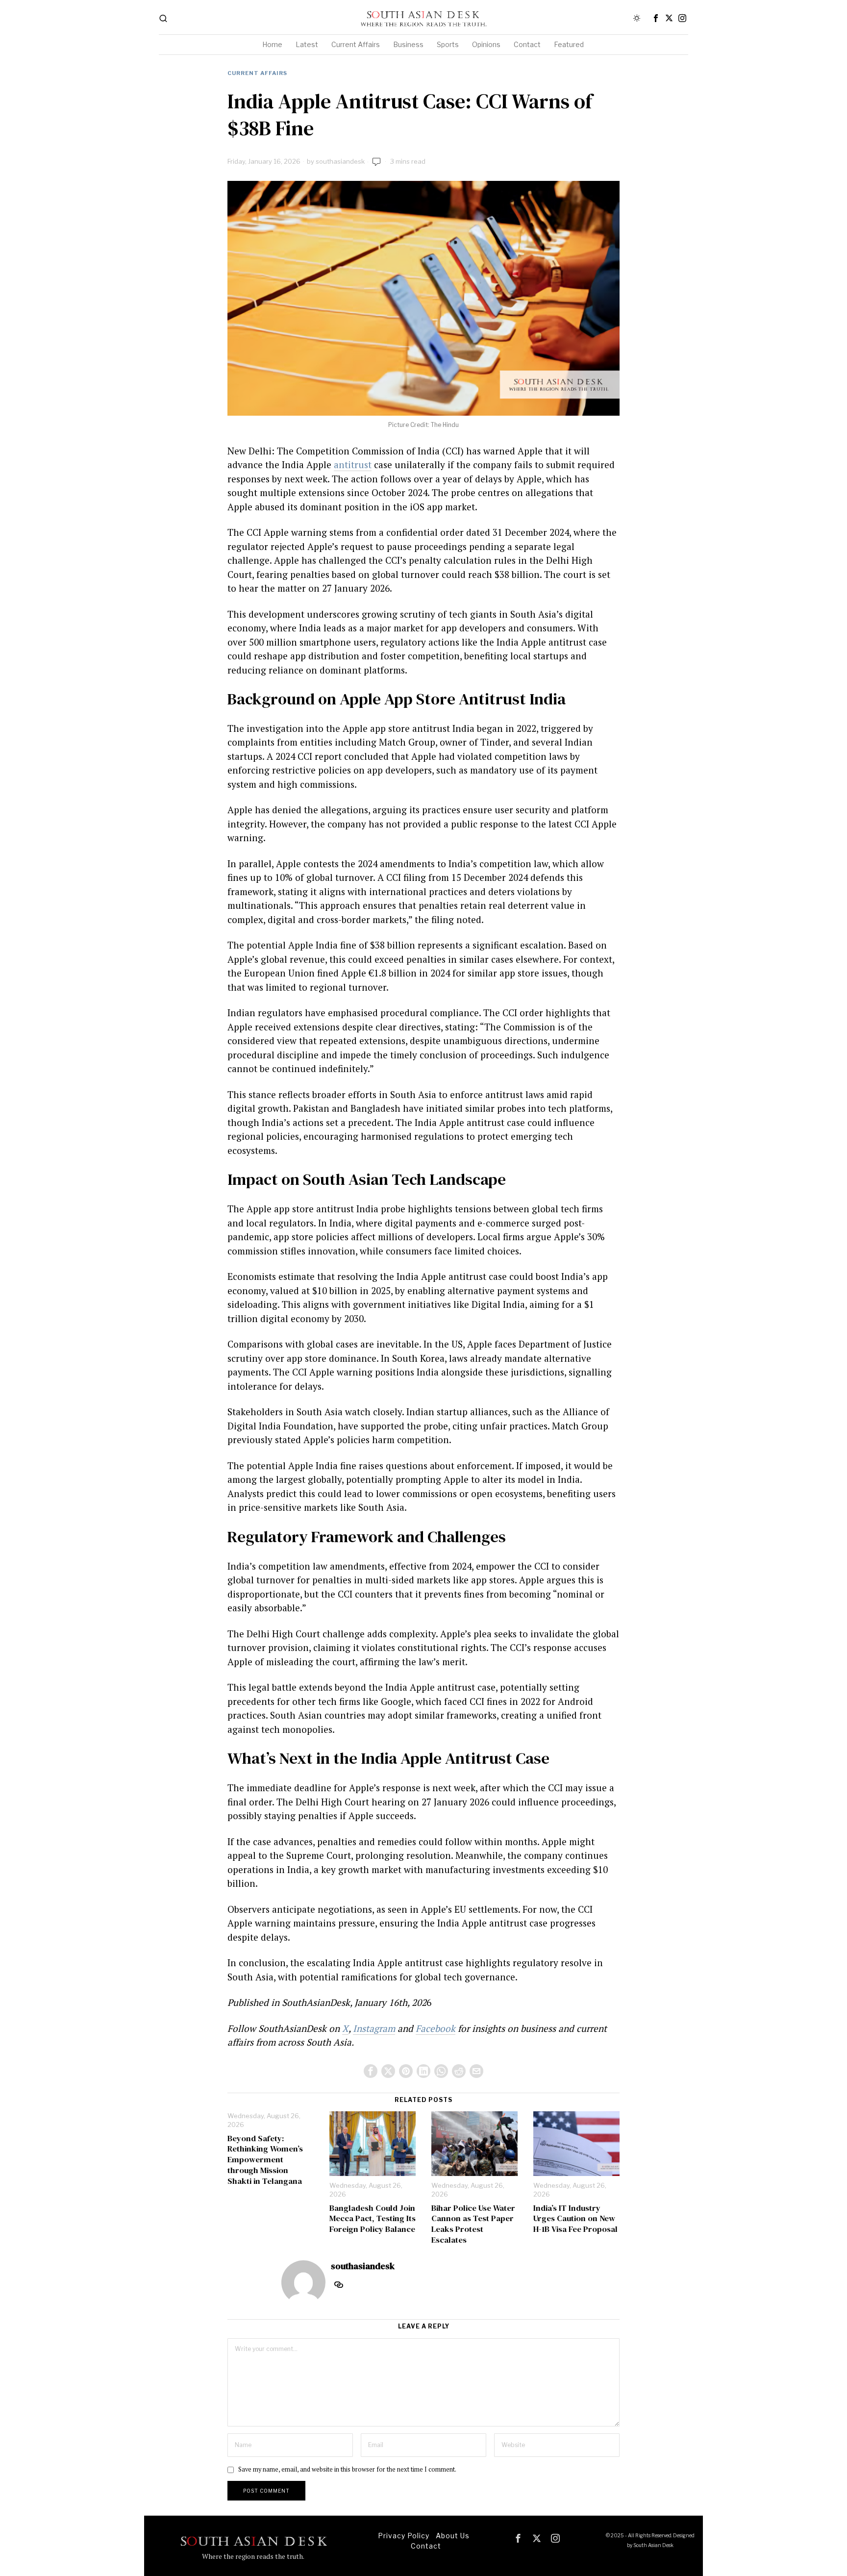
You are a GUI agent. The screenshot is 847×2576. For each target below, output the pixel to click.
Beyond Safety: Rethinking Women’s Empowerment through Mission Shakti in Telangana (265, 2160)
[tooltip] (656, 18)
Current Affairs (257, 73)
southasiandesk (340, 161)
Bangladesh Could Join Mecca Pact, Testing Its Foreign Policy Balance (373, 2219)
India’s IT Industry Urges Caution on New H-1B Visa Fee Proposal (575, 2219)
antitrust (353, 464)
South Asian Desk (653, 2545)
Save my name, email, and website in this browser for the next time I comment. (347, 2469)
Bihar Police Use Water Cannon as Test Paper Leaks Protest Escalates (473, 2224)
